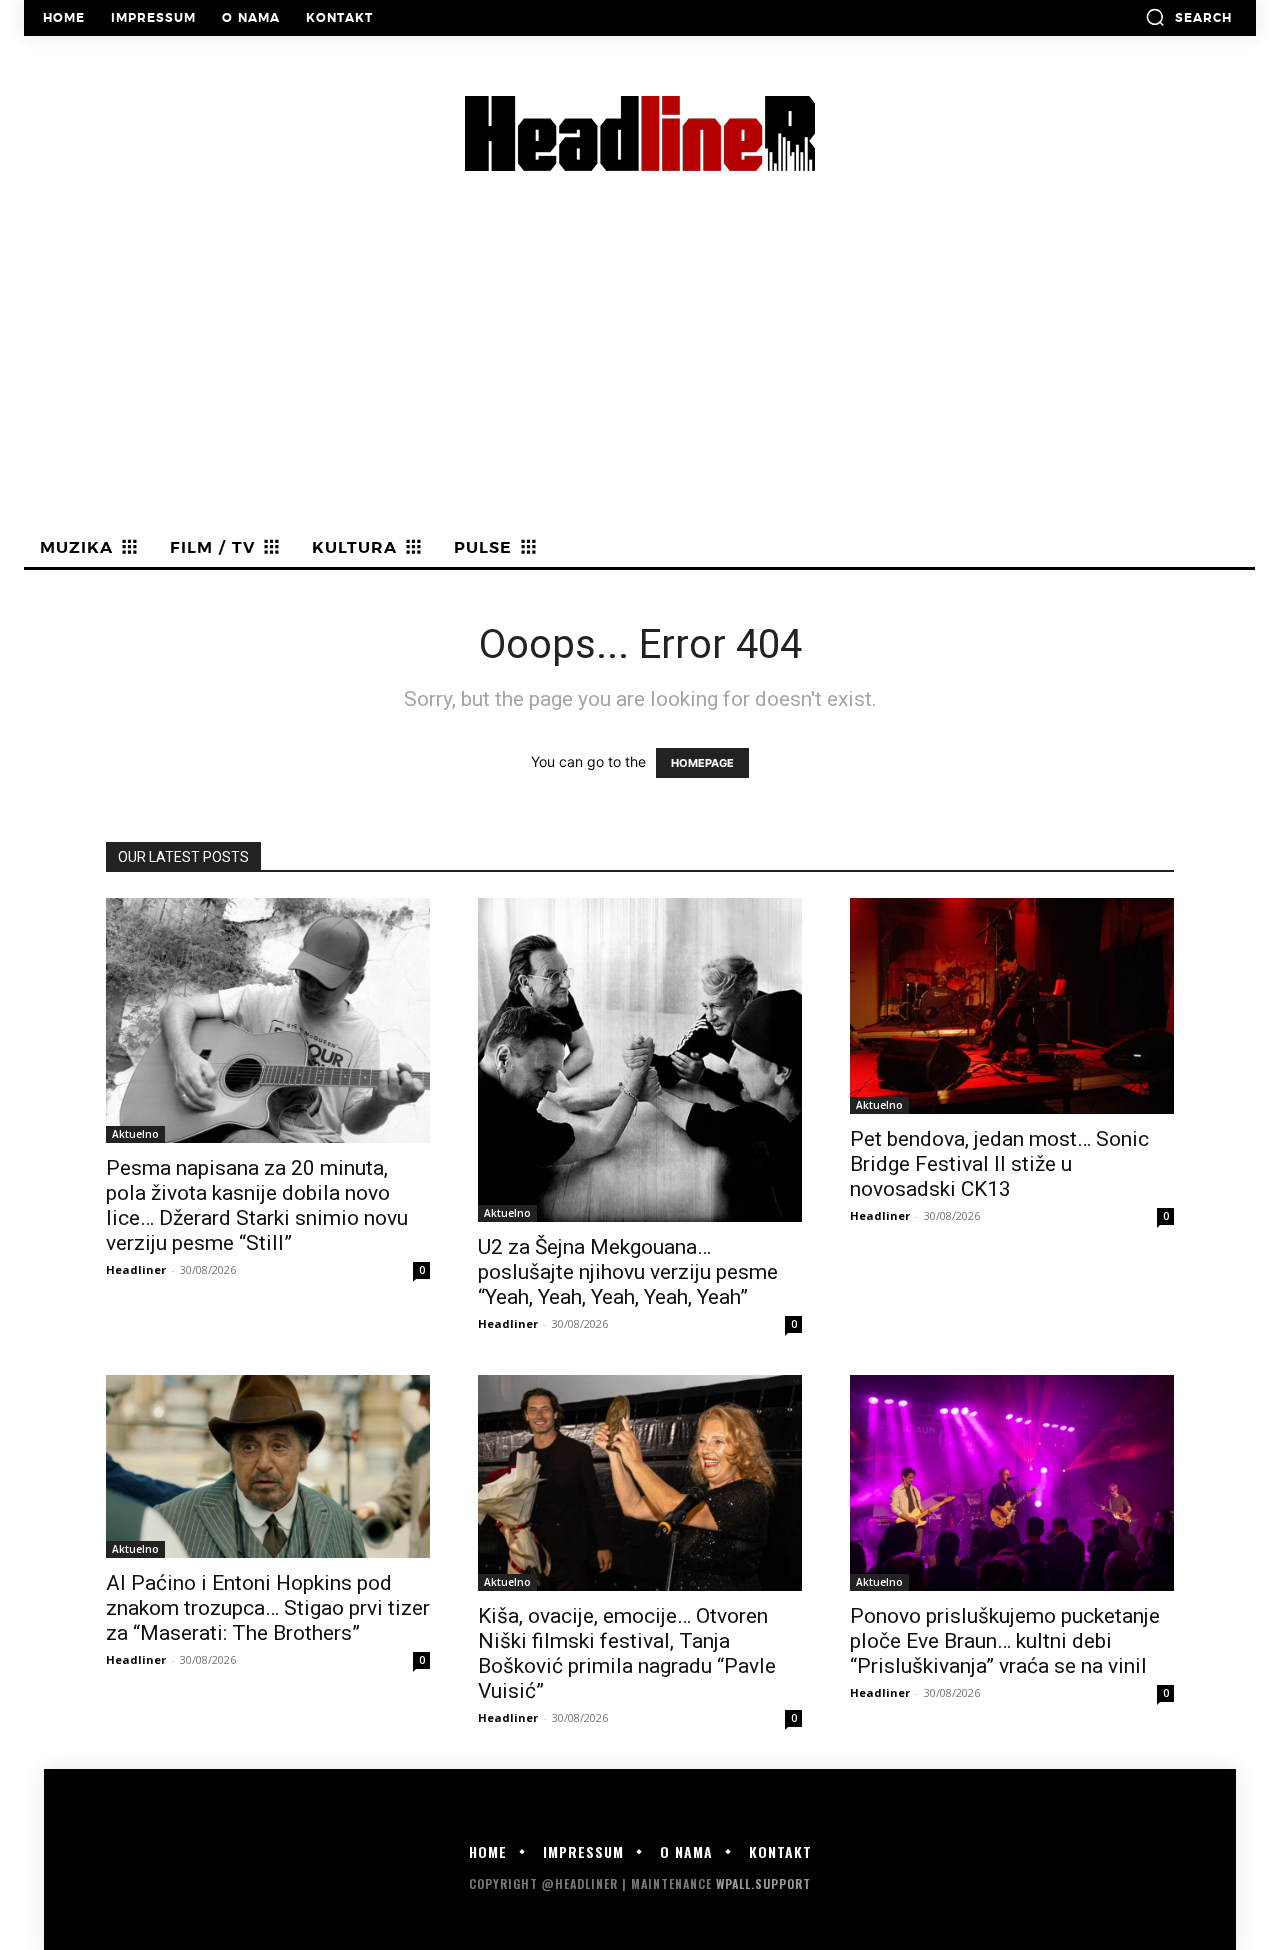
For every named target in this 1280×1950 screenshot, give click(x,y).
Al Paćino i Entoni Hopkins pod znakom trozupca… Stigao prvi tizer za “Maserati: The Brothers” (268, 1608)
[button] (1188, 17)
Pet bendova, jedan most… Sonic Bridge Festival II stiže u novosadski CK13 (999, 1164)
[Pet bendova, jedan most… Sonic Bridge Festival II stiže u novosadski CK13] (1012, 1006)
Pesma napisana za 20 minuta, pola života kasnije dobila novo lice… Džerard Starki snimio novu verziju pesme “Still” (257, 1205)
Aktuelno (135, 1134)
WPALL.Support (763, 1883)
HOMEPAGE (702, 763)
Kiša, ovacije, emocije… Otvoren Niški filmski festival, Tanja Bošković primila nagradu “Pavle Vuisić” (627, 1653)
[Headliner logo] (640, 133)
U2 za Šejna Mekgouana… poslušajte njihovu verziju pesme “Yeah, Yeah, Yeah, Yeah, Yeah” (628, 1272)
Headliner (136, 1269)
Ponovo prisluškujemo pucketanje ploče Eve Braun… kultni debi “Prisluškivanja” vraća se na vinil (1005, 1641)
